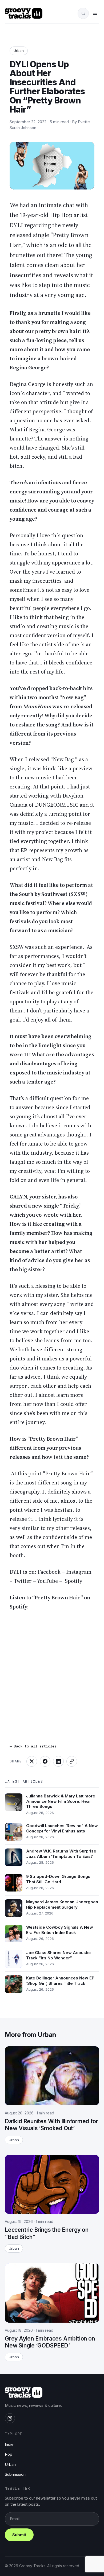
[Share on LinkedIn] (58, 1761)
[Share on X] (32, 1761)
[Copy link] (72, 1761)
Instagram (79, 1572)
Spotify (73, 1581)
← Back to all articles (33, 1746)
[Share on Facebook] (45, 1761)
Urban (19, 51)
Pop (9, 2454)
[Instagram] (10, 2418)
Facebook (50, 1572)
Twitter (23, 1581)
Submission (15, 2474)
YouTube (48, 1581)
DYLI (16, 1572)
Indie (9, 2444)
